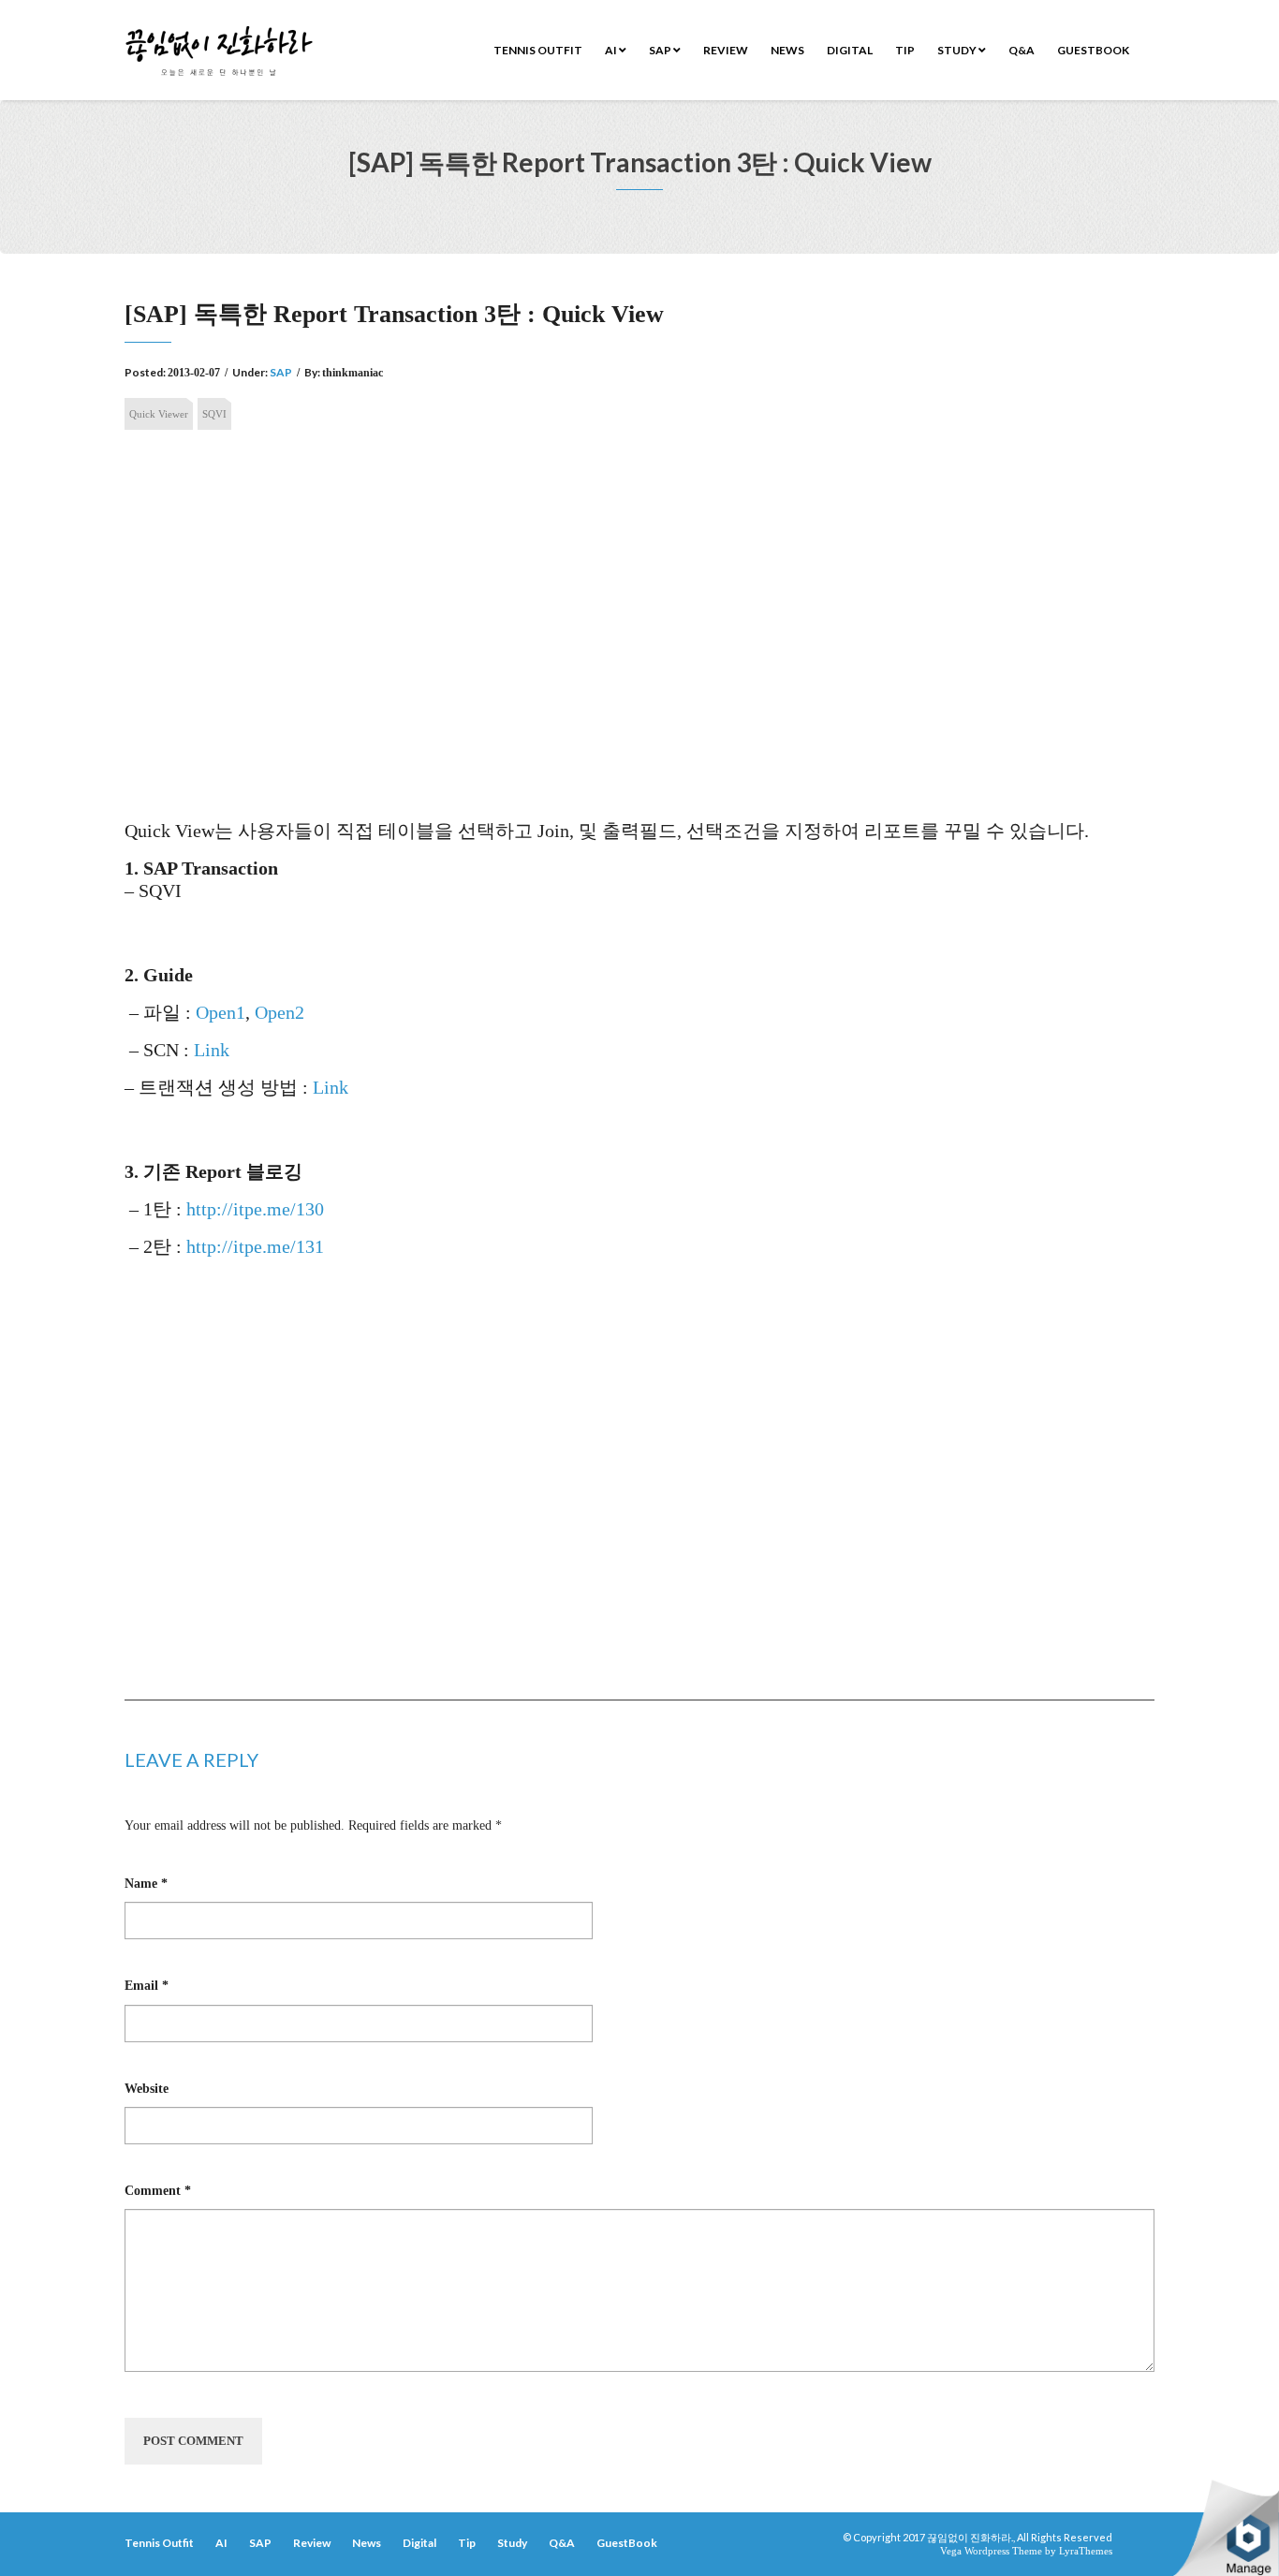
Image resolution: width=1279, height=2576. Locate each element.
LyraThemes (1086, 2551)
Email (147, 1986)
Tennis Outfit (538, 50)
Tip (905, 50)
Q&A (1022, 50)
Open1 (221, 1012)
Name (146, 1884)
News (787, 50)
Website (147, 2089)
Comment (158, 2191)
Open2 (279, 1012)
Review (726, 50)
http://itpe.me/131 (255, 1246)
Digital (850, 50)
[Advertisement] (639, 587)
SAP (661, 50)
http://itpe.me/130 (255, 1209)
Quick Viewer (159, 414)
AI (612, 50)
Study (958, 50)
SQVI (214, 414)
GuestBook (1093, 50)
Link (212, 1050)
